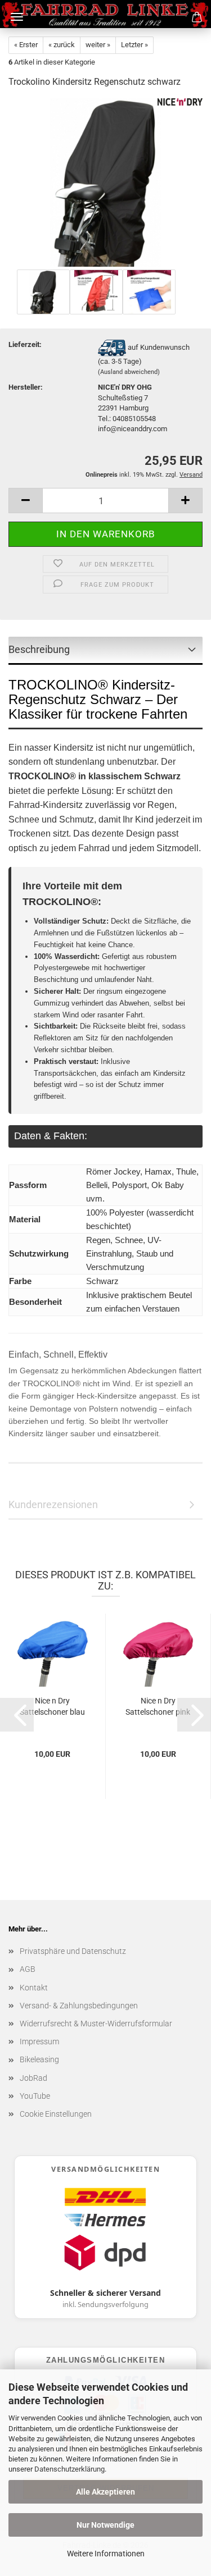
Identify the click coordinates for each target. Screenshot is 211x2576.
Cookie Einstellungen (56, 2114)
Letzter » (134, 45)
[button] (25, 501)
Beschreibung (39, 649)
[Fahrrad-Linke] (105, 14)
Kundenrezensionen (53, 1504)
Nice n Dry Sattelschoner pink (158, 1706)
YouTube (35, 2096)
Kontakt (34, 1988)
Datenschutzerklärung (69, 2469)
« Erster (26, 45)
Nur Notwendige (105, 2525)
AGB (28, 1969)
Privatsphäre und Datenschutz (73, 1951)
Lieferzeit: (25, 344)
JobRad (33, 2078)
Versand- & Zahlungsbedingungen (79, 2006)
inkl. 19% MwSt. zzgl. (133, 475)
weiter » (98, 45)
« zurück (62, 45)
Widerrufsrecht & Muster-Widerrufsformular (96, 2024)
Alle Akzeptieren (105, 2492)
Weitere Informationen (106, 2554)
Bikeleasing (39, 2059)
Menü (17, 17)
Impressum (39, 2041)
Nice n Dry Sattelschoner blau (52, 1706)
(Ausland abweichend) (129, 372)
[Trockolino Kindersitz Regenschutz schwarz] (105, 182)
